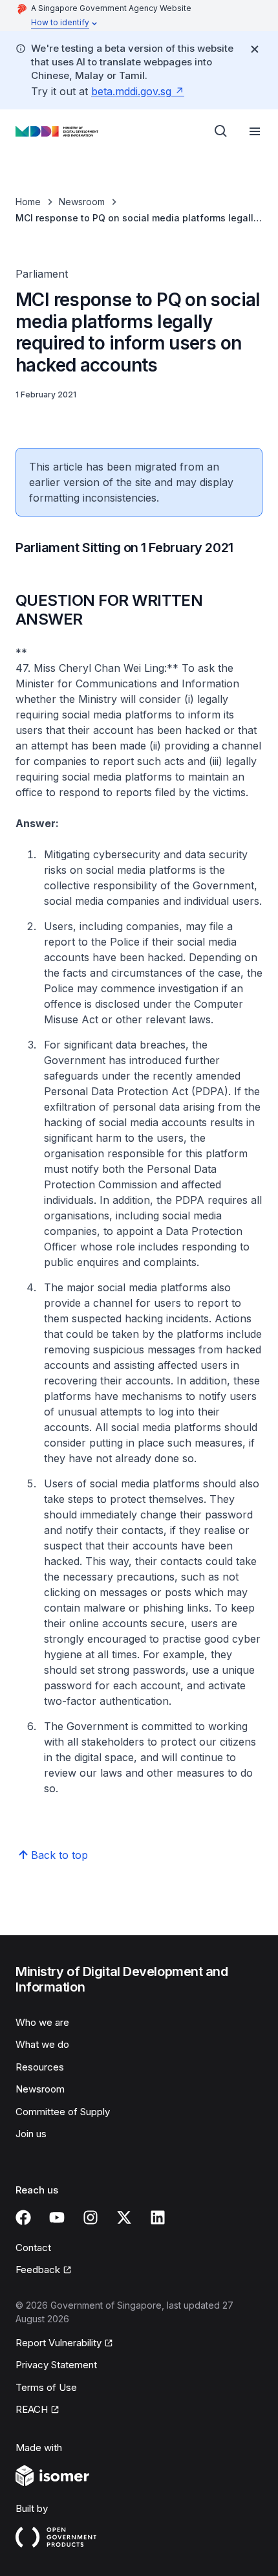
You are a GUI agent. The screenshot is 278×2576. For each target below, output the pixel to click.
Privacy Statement (56, 2365)
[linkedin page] (158, 2217)
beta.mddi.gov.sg (131, 91)
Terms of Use (46, 2387)
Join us (31, 2134)
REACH (32, 2409)
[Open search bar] (221, 131)
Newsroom (82, 202)
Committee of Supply (63, 2112)
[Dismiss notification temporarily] (255, 49)
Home (28, 202)
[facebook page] (23, 2217)
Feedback (38, 2270)
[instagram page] (91, 2217)
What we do (42, 2044)
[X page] (124, 2217)
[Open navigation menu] (255, 131)
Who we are (42, 2022)
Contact (33, 2248)
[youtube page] (57, 2217)
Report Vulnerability (59, 2343)
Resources (40, 2067)
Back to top (59, 1855)
